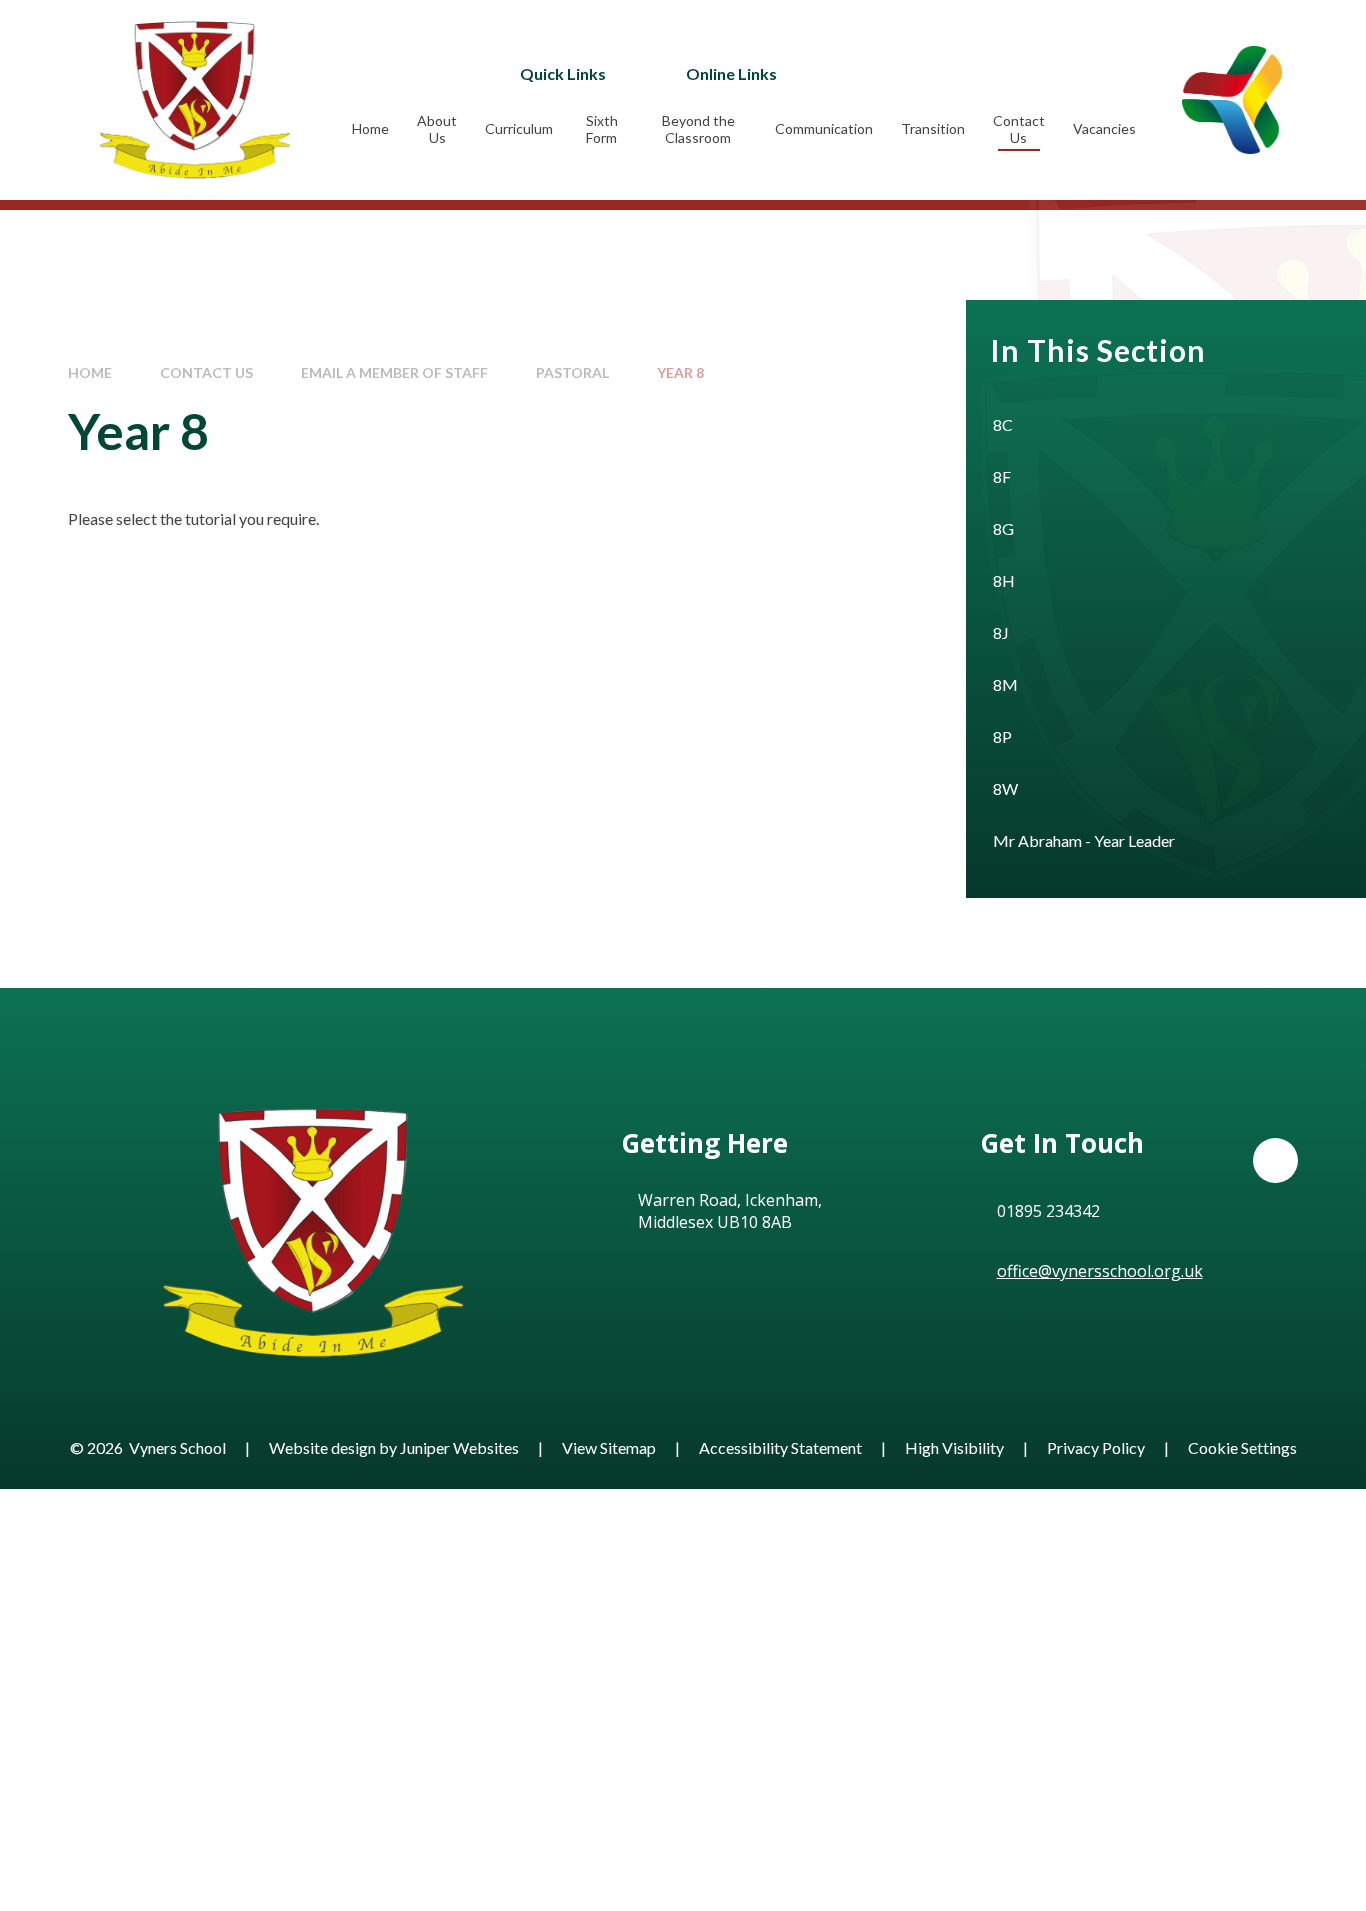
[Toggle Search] (985, 73)
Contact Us (206, 372)
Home (90, 372)
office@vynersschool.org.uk (1100, 1271)
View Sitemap (609, 1447)
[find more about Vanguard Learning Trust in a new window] (1232, 99)
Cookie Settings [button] (1242, 1447)
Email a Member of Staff (394, 372)
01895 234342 (1048, 1211)
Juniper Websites (459, 1447)
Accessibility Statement (780, 1447)
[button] (1275, 1160)
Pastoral (572, 372)
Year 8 (680, 372)
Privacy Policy (1096, 1447)
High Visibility (954, 1447)
